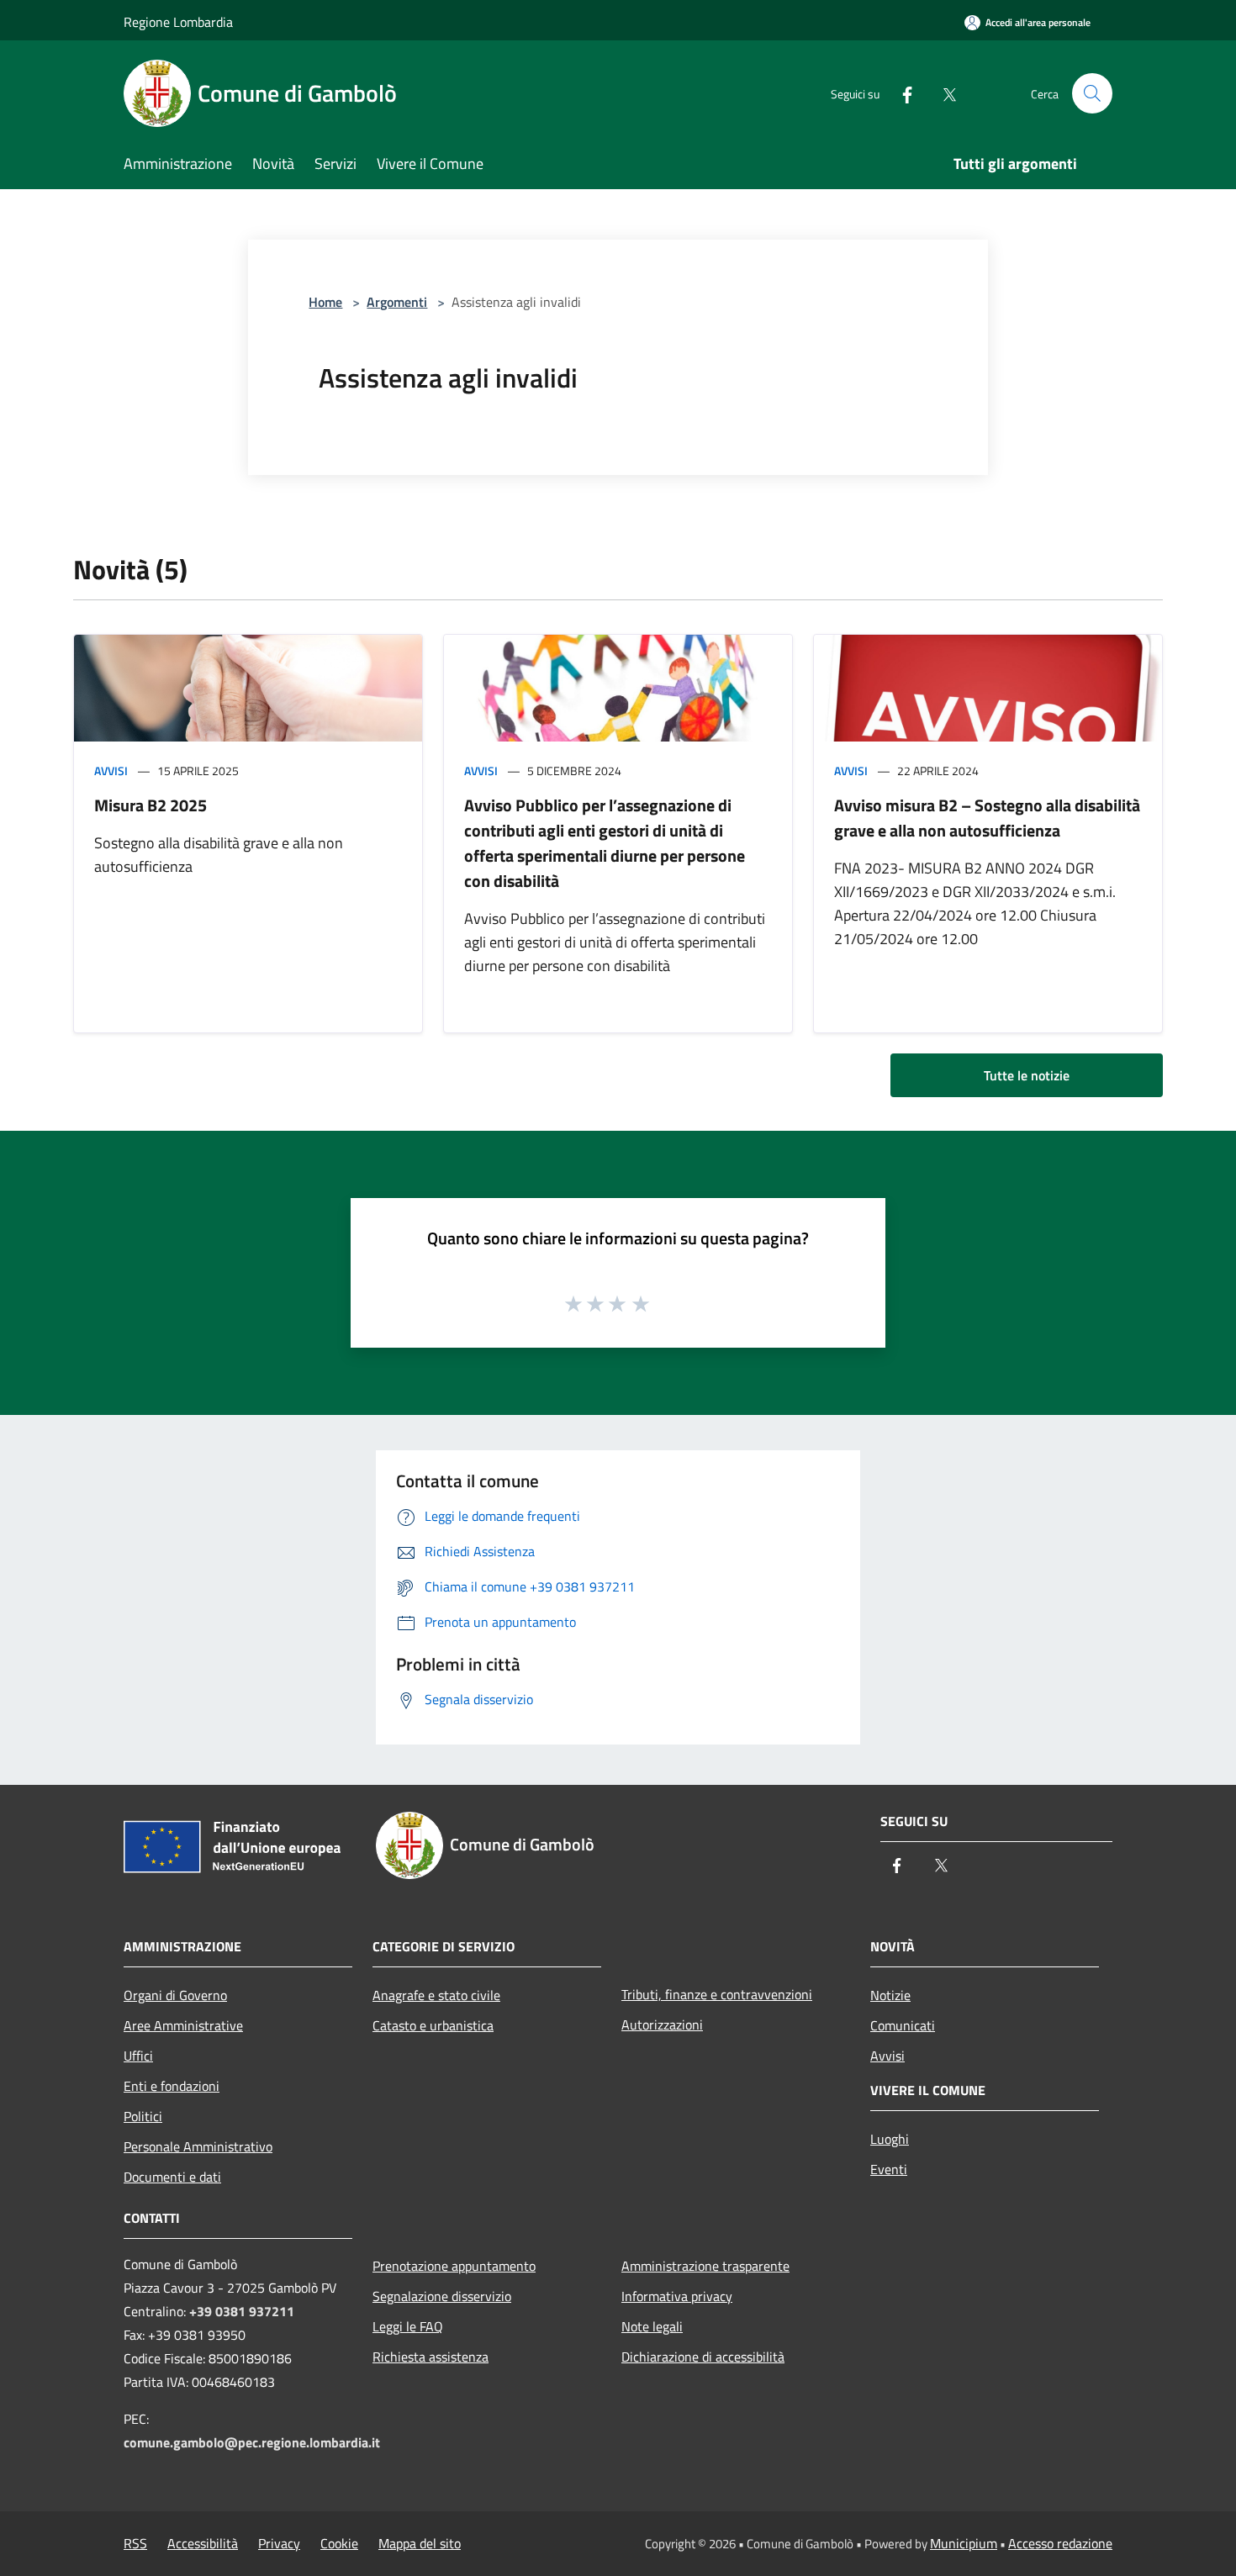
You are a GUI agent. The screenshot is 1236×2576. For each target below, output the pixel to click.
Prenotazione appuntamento (454, 2266)
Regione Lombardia (178, 22)
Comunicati (903, 2025)
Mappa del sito (420, 2543)
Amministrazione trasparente (705, 2266)
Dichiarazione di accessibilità (703, 2357)
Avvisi (111, 771)
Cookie (339, 2543)
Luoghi (890, 2139)
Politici (143, 2116)
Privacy (279, 2543)
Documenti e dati (172, 2177)
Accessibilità (203, 2543)
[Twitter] (943, 93)
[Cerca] (1092, 93)
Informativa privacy (677, 2296)
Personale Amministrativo (198, 2146)
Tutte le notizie (1027, 1075)
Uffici (138, 2056)
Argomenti (397, 302)
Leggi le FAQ (408, 2326)
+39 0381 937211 (242, 2311)
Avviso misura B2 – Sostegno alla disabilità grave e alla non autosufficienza (987, 818)
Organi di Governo (175, 1995)
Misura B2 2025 (151, 805)
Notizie (890, 1995)
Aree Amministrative (183, 2025)
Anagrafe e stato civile (436, 1995)
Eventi (889, 2169)
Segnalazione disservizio (442, 2296)
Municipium (964, 2543)
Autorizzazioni (662, 2024)
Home (325, 302)
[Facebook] (901, 93)
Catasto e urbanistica (433, 2025)
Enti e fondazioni (172, 2086)
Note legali (652, 2326)
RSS (135, 2543)
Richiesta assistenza (430, 2357)
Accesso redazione (1060, 2543)
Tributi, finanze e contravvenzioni (717, 1994)
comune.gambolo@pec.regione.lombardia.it (252, 2442)
